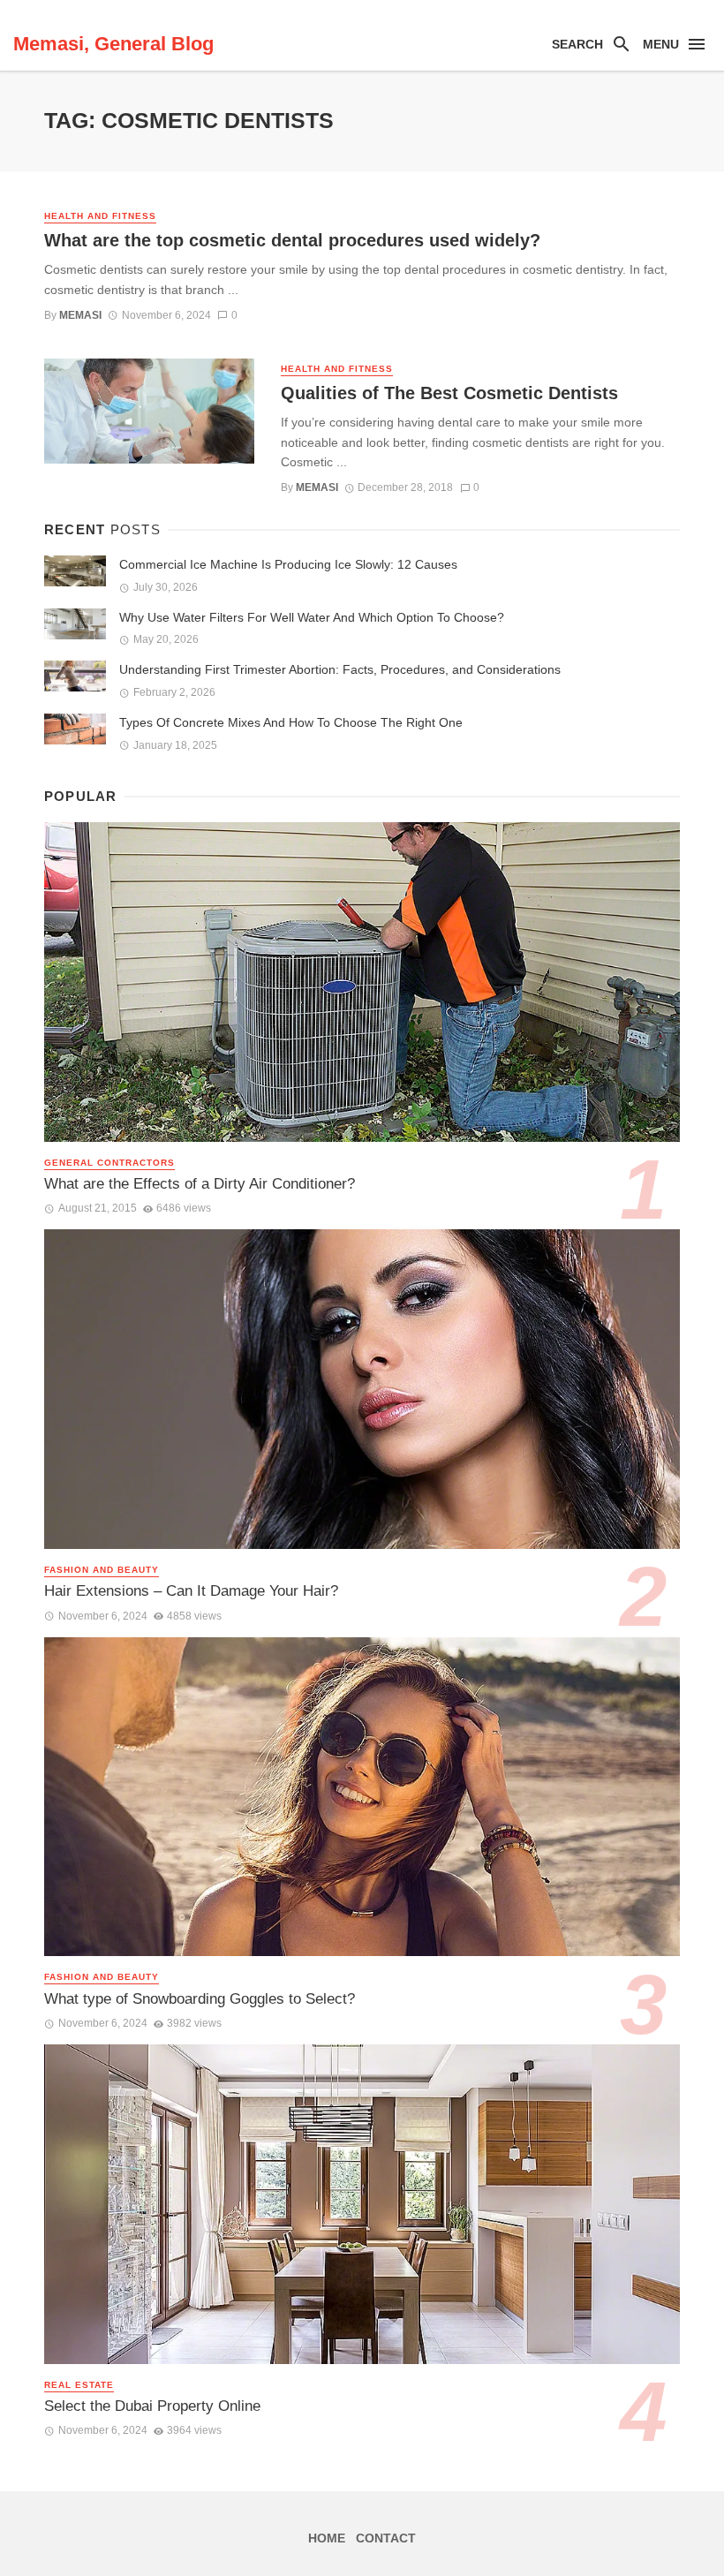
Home (327, 2538)
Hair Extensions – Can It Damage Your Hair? (191, 1591)
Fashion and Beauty (102, 1570)
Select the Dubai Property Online (152, 2406)
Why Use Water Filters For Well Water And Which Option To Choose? (312, 617)
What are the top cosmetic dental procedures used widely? (292, 240)
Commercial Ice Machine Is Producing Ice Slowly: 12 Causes (288, 564)
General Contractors (109, 1163)
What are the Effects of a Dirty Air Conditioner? (200, 1184)
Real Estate (79, 2385)
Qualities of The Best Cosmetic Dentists (449, 393)
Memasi (80, 315)
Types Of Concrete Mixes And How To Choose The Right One (291, 722)
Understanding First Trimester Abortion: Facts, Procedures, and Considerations (340, 669)
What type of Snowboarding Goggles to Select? (200, 1999)
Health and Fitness (100, 216)
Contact (386, 2538)
